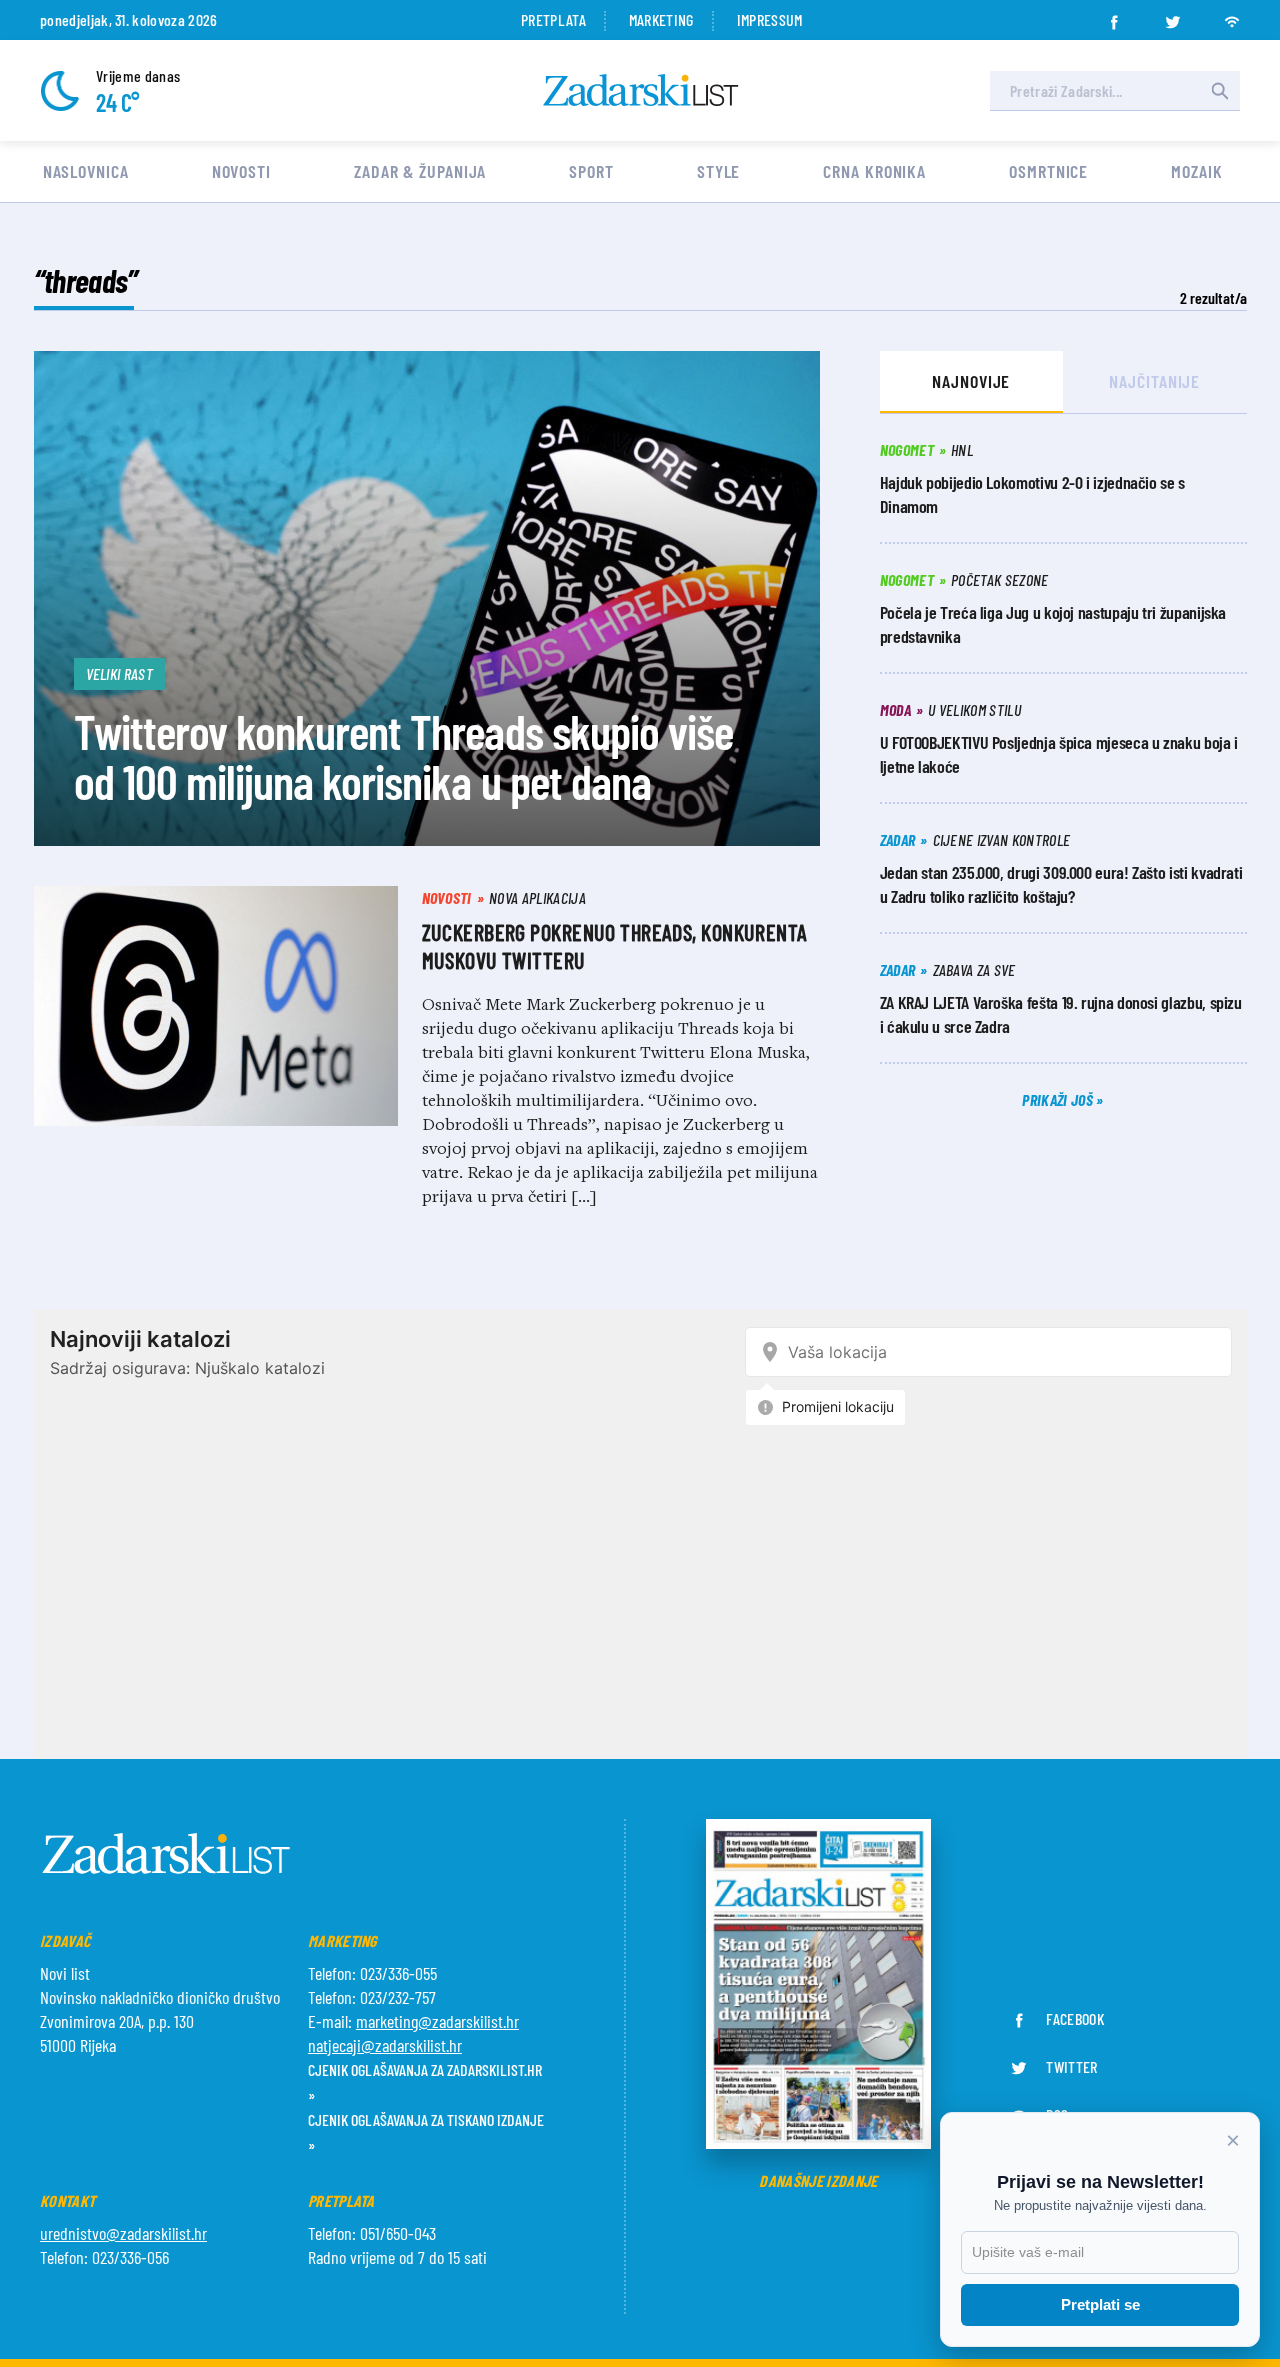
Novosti (241, 171)
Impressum (770, 19)
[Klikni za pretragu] (1220, 91)
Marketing (661, 19)
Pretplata (553, 19)
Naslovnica (86, 171)
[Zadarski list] (641, 90)
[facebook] (1114, 16)
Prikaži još (1059, 1099)
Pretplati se (1100, 2304)
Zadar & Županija (420, 171)
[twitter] (1173, 16)
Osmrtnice (1048, 171)
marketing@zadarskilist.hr (437, 2021)
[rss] (1232, 16)
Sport (591, 171)
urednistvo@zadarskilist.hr (123, 2233)
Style (719, 171)
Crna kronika (874, 171)
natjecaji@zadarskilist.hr (385, 2045)
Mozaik (1196, 171)
